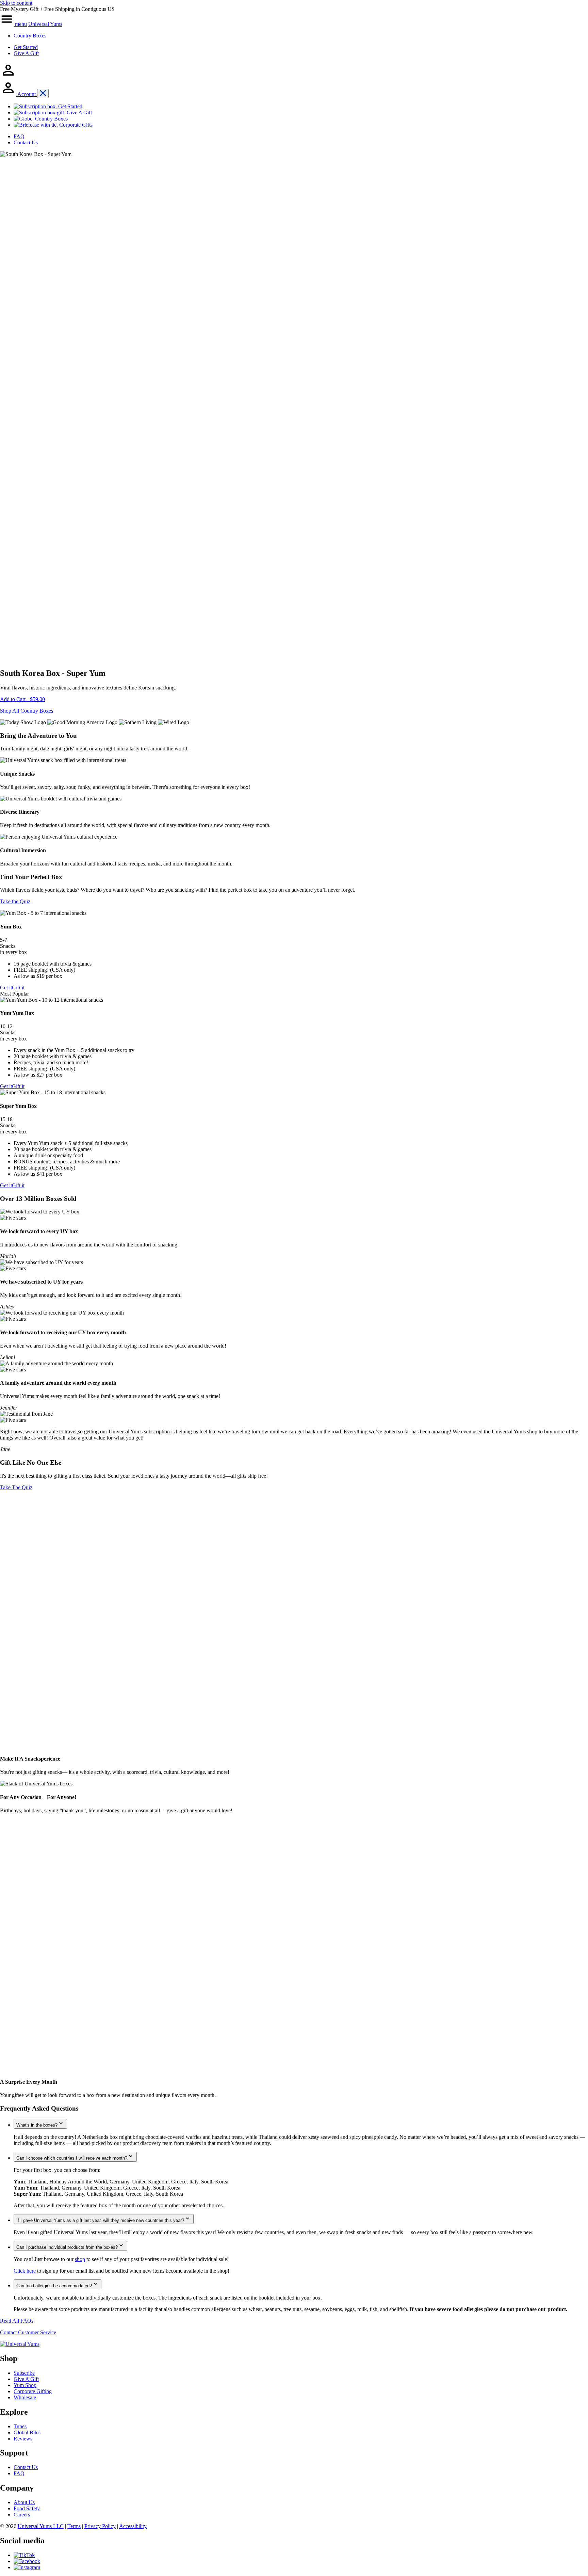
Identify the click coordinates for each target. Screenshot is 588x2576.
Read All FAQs (17, 2321)
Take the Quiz (15, 901)
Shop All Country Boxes (27, 711)
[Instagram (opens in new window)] (27, 2567)
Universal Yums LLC (41, 2526)
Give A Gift (26, 53)
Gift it (18, 988)
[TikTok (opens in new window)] (24, 2555)
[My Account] (8, 76)
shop (80, 2259)
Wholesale (25, 2397)
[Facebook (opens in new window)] (27, 2561)
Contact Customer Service (28, 2332)
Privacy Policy (100, 2526)
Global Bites (27, 2432)
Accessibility (133, 2526)
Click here (25, 2271)
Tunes (20, 2426)
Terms (74, 2526)
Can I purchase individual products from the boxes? (67, 2247)
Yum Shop (25, 2385)
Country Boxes (30, 36)
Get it (6, 988)
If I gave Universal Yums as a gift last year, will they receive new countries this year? (100, 2220)
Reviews (23, 2439)
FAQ (19, 2473)
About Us (24, 2502)
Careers (22, 2515)
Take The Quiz (16, 1487)
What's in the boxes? (37, 2125)
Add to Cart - (22, 699)
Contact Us (26, 2467)
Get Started (26, 47)
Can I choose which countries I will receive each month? (72, 2158)
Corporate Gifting (33, 2391)
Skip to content (16, 3)
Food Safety (27, 2508)
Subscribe (24, 2373)
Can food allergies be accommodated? (54, 2286)
